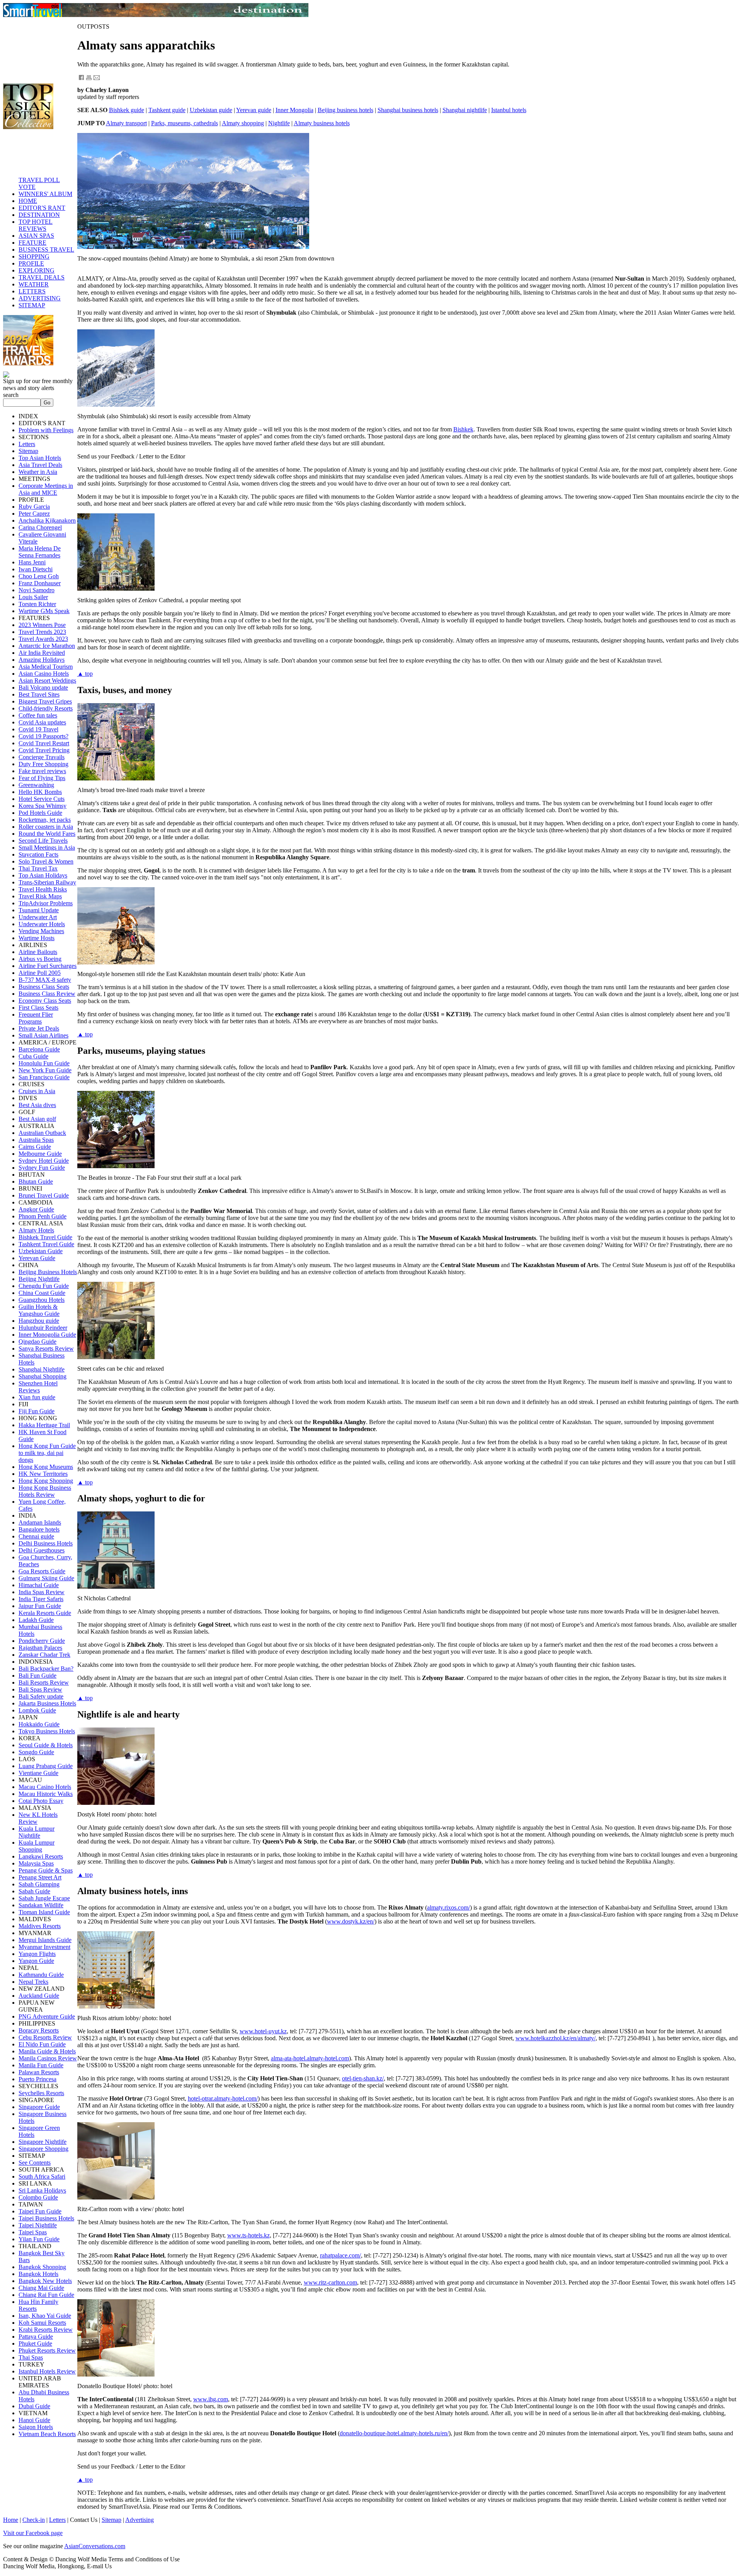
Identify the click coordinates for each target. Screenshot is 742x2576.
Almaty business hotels (322, 123)
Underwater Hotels (42, 924)
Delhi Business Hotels (46, 1543)
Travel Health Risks (43, 889)
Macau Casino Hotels (45, 1787)
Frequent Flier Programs (36, 1018)
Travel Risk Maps (40, 896)
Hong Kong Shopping (46, 1481)
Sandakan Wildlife (41, 1905)
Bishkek (463, 429)
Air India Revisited (42, 653)
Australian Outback (42, 1133)
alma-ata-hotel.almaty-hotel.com (310, 2058)
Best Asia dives (37, 1105)
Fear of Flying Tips (42, 778)
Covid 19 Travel (38, 729)
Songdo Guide (36, 1752)
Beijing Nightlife (39, 1279)
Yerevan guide (254, 110)
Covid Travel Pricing (44, 750)
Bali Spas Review (40, 1689)
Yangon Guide (36, 1961)
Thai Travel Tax (38, 868)
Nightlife (279, 123)
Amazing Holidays (42, 660)
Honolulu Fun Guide (44, 1063)
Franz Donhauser (40, 583)
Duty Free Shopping (43, 764)
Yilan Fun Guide (39, 2239)
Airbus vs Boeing (40, 959)
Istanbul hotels (509, 110)
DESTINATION (39, 215)
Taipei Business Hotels (46, 2218)
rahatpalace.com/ (340, 2255)
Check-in (34, 2520)
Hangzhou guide (39, 1321)
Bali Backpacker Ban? (46, 1669)
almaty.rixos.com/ (448, 1907)
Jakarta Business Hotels (47, 1703)
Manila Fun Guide (41, 2065)
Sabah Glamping (39, 1884)
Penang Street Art (40, 1877)
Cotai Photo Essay (41, 1801)
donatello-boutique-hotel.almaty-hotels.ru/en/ (394, 2433)
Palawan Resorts (39, 2072)
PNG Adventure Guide (47, 2016)
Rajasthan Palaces (40, 1648)
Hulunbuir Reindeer (43, 1328)
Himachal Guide (39, 1585)
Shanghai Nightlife (42, 1369)
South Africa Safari (42, 2176)
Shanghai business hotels (408, 110)
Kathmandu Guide (41, 1975)
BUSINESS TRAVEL (46, 250)
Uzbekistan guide (211, 110)
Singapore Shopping (43, 2149)
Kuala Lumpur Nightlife (37, 1832)
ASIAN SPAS (36, 236)
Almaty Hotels (36, 1230)
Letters (27, 444)
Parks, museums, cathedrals (185, 123)
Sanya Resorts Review (46, 1348)
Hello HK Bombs (40, 792)
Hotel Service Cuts (42, 799)
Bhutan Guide (36, 1182)
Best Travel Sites (39, 694)
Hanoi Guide (34, 2420)
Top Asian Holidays (43, 875)
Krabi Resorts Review (46, 2330)
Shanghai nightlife (465, 110)
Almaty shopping (243, 123)
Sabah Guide (34, 1891)
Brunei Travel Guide (44, 1195)
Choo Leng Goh (39, 576)
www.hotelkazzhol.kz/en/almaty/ (556, 2038)
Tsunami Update (39, 910)
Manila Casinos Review (48, 2058)
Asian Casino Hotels (44, 674)
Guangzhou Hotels (42, 1300)
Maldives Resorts (40, 1926)
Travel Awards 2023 (43, 639)
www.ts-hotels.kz (248, 2235)
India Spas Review (42, 1592)
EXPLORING (37, 270)
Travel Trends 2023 (42, 632)
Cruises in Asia (37, 1091)
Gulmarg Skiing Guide (46, 1578)
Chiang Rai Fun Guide (46, 2295)
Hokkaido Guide (39, 1724)
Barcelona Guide (39, 1049)
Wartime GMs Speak (44, 611)
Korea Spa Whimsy (43, 806)
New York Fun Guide (45, 1070)
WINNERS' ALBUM (45, 194)
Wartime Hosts (37, 938)
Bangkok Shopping (42, 2267)
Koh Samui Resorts (42, 2323)
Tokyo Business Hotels (47, 1731)
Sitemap (28, 451)
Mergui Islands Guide (45, 1940)
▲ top (85, 674)
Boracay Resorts (39, 2030)
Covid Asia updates (42, 722)
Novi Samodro (37, 590)
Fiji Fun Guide (37, 1411)
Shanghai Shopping (43, 1376)
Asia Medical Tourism (46, 667)
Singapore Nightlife (43, 2142)
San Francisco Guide (44, 1077)
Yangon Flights (37, 1954)
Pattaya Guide (36, 2337)
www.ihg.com (211, 2399)
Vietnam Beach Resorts (47, 2434)
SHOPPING (34, 256)
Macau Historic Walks (46, 1794)
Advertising (140, 2520)
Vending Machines (41, 931)
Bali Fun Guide (37, 1676)
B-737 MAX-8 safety (45, 980)
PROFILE (31, 263)
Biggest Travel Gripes (45, 701)
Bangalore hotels (39, 1529)
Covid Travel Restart (44, 743)
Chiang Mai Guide (41, 2288)
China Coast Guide (42, 1293)
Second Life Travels (43, 841)
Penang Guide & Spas (46, 1870)
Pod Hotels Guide (40, 813)
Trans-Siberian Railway (47, 882)
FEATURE (32, 243)
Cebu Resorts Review (45, 2037)
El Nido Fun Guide (42, 2044)
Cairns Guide (35, 1147)
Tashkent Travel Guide (46, 1244)
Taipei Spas (33, 2232)
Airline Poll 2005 (40, 973)
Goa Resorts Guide (42, 1571)
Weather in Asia (38, 472)
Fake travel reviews (42, 771)
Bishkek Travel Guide (45, 1237)
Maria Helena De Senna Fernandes (40, 552)
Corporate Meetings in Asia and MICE (46, 489)
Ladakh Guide (36, 1620)
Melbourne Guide (40, 1154)
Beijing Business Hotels (48, 1272)
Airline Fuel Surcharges (48, 966)
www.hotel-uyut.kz (263, 2031)
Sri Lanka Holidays (42, 2190)
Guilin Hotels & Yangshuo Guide (39, 1310)
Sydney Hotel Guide (44, 1161)
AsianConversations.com (95, 2546)
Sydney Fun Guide (42, 1168)
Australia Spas (36, 1140)
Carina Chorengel (40, 527)
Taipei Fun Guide (40, 2211)
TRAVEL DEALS (42, 277)
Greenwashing (36, 785)
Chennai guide (36, 1536)
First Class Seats (38, 1008)
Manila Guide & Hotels (47, 2051)
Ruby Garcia (34, 507)
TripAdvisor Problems (46, 903)
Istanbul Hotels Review (47, 2371)
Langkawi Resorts (41, 1856)
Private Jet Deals (39, 1028)
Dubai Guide (34, 2406)
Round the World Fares (47, 834)
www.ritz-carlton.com (330, 2282)
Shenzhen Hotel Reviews (38, 1387)
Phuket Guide (35, 2343)
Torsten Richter (37, 604)
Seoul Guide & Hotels (46, 1745)
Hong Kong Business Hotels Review (45, 1491)
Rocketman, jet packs (45, 820)
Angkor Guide (36, 1209)
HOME (28, 201)
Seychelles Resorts (41, 2093)
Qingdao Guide (37, 1342)
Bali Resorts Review (44, 1682)
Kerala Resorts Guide (45, 1613)
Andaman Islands (40, 1522)
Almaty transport (126, 123)
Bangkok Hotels (38, 2274)
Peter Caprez (34, 514)
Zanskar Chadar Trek (44, 1655)
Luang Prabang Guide (46, 1766)
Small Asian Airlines (43, 1035)
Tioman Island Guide (44, 1912)
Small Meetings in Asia (47, 848)
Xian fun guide (37, 1397)
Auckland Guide (39, 1996)
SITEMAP (32, 305)
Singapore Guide (39, 2107)
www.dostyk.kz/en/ (351, 1921)
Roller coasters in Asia (46, 827)
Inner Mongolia (294, 110)
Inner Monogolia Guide (47, 1335)
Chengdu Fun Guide (44, 1286)
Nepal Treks (33, 1982)
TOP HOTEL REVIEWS (36, 225)
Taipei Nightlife (38, 2225)
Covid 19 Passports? (43, 736)
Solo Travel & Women (46, 861)
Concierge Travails (42, 757)
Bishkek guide (127, 110)
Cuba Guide (33, 1056)
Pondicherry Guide (42, 1641)
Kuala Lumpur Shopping (37, 1846)
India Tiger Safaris (41, 1599)
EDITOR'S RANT (42, 208)
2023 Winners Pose (42, 625)
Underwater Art (38, 917)
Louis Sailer (33, 597)
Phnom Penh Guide (43, 1216)
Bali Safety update (41, 1696)
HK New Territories (43, 1474)
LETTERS (32, 291)
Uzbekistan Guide (41, 1251)
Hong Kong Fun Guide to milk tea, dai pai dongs (47, 1453)
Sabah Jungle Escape (44, 1898)
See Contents (35, 2163)
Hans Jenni (32, 562)
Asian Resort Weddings (47, 681)
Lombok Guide (37, 1710)
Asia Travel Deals (40, 465)
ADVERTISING (40, 298)
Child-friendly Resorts (46, 708)
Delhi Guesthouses (42, 1550)
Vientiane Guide (38, 1773)
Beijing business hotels (345, 110)
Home (11, 2520)
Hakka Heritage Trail (44, 1425)
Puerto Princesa (37, 2079)
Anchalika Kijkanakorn (47, 520)
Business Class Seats (44, 987)
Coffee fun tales (38, 715)
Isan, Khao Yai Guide (45, 2316)
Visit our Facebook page (33, 2533)
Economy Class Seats (45, 1001)
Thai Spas (31, 2357)
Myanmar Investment (44, 1947)
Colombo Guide (38, 2197)
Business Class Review (47, 994)
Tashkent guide (167, 110)
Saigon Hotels (36, 2427)
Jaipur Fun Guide (40, 1606)
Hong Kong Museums (46, 1467)
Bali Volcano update (43, 687)
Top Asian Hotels (40, 458)
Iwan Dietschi (36, 569)
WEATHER (34, 284)
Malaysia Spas (36, 1863)
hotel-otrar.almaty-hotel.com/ (223, 2098)
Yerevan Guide (37, 1258)
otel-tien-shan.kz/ (363, 2078)
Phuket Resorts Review (47, 2350)
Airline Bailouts (38, 952)
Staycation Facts (38, 854)
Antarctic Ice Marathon (47, 646)
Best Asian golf (37, 1119)
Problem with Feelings (46, 430)
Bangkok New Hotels (45, 2281)
